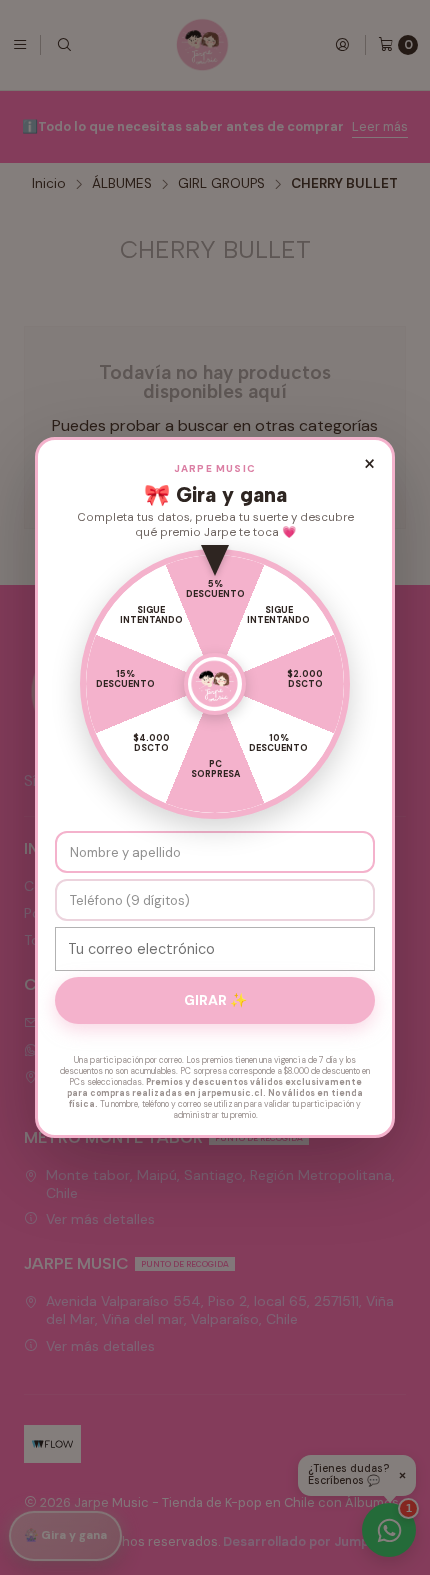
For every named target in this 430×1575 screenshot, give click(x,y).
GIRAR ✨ (215, 1000)
